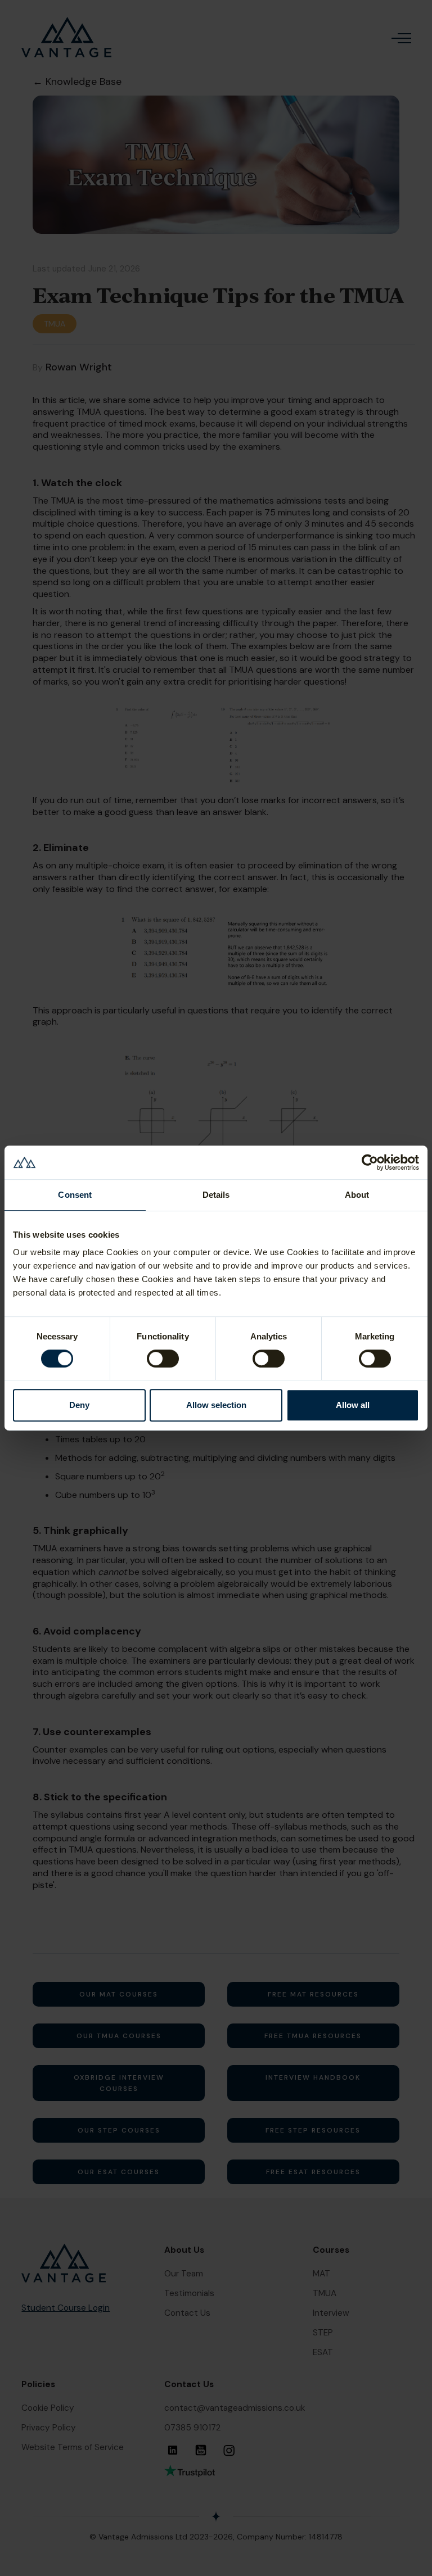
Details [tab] (216, 1195)
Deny (79, 1405)
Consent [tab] (75, 1195)
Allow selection (216, 1405)
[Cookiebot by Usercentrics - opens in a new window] (370, 1162)
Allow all (353, 1405)
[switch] (163, 1359)
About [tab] (357, 1195)
